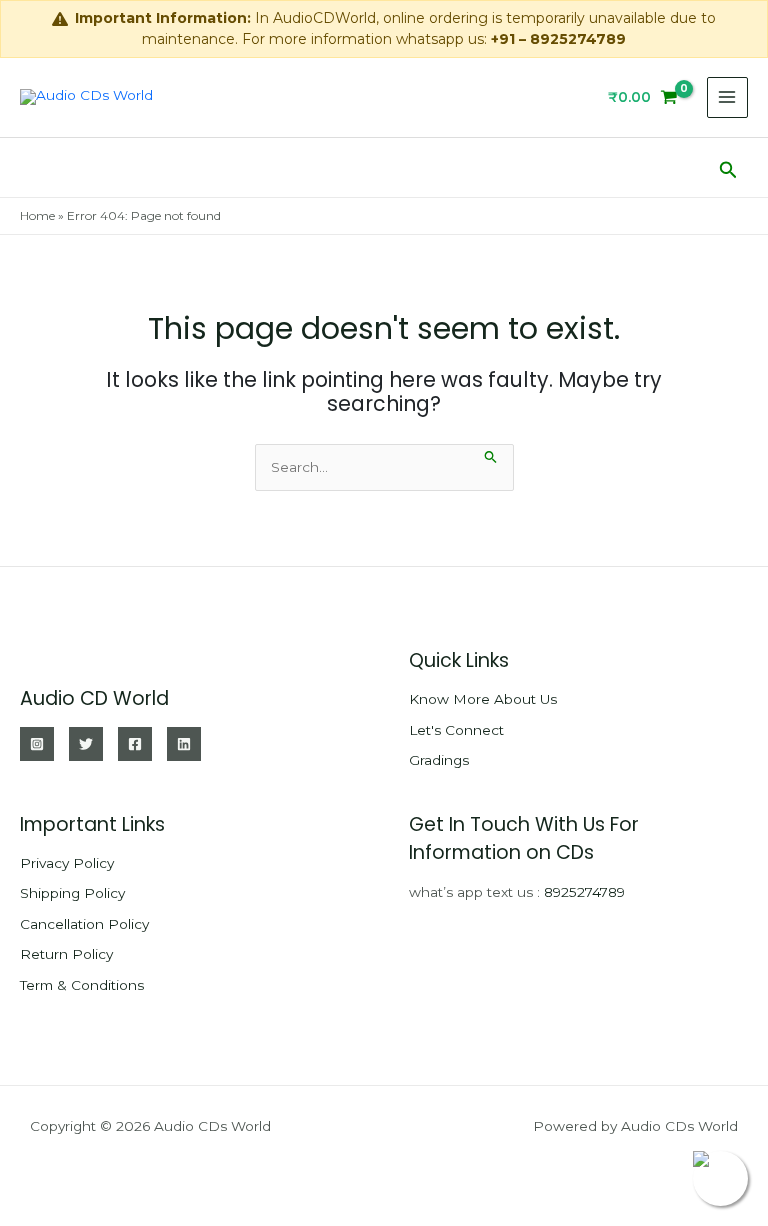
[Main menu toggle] (727, 97)
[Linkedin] (184, 744)
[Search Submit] (491, 454)
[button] (728, 167)
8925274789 (584, 892)
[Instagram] (37, 744)
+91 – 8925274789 (558, 39)
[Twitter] (86, 744)
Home (37, 215)
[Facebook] (135, 744)
